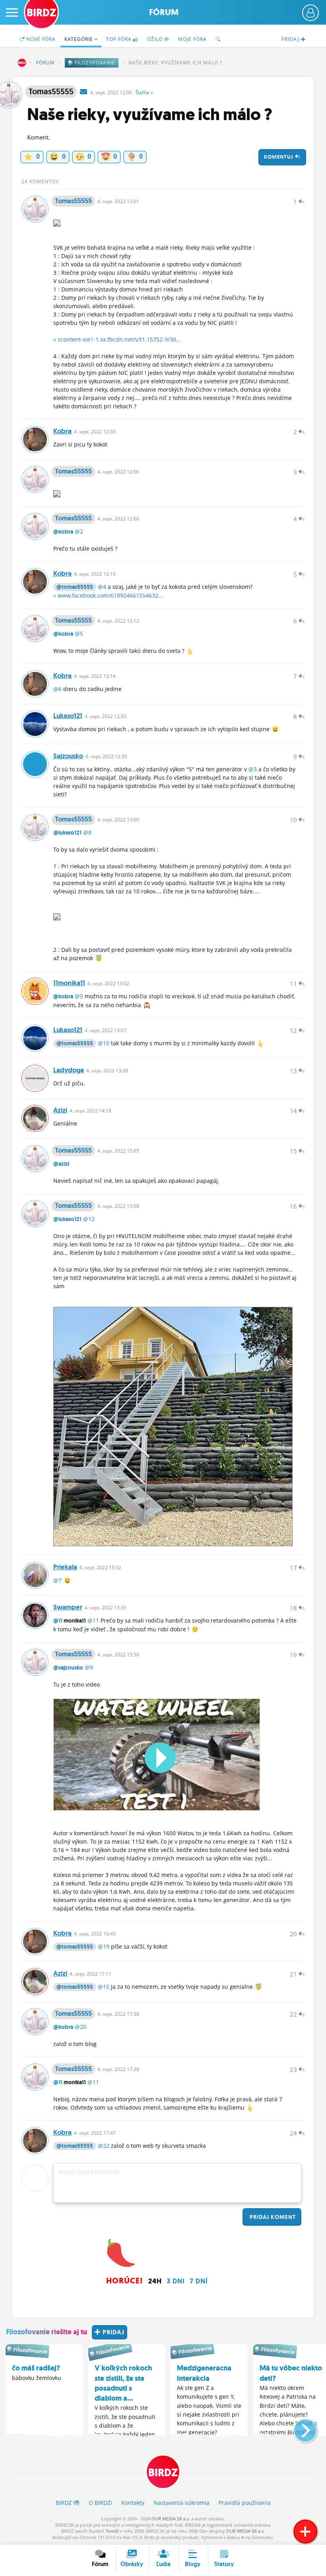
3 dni (176, 2281)
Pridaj (272, 2217)
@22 (104, 2146)
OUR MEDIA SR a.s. (171, 2519)
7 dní (199, 2281)
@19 (104, 1946)
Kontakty (133, 2503)
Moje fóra (192, 39)
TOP (119, 39)
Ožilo (156, 39)
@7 (57, 1580)
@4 (102, 587)
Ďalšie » (144, 92)
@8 (87, 832)
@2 (79, 531)
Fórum (164, 12)
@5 (79, 634)
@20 (81, 2027)
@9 (89, 1667)
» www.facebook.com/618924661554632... (108, 595)
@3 (253, 769)
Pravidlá (245, 2503)
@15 (104, 1987)
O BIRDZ (100, 2503)
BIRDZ (22, 63)
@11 (58, 1621)
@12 (89, 1219)
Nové (40, 39)
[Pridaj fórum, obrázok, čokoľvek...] (305, 2531)
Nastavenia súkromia (181, 2503)
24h (155, 2281)
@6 (57, 689)
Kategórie (80, 39)
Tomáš (112, 2531)
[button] (299, 2427)
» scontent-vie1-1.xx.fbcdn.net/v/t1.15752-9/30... (117, 339)
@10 (104, 1043)
